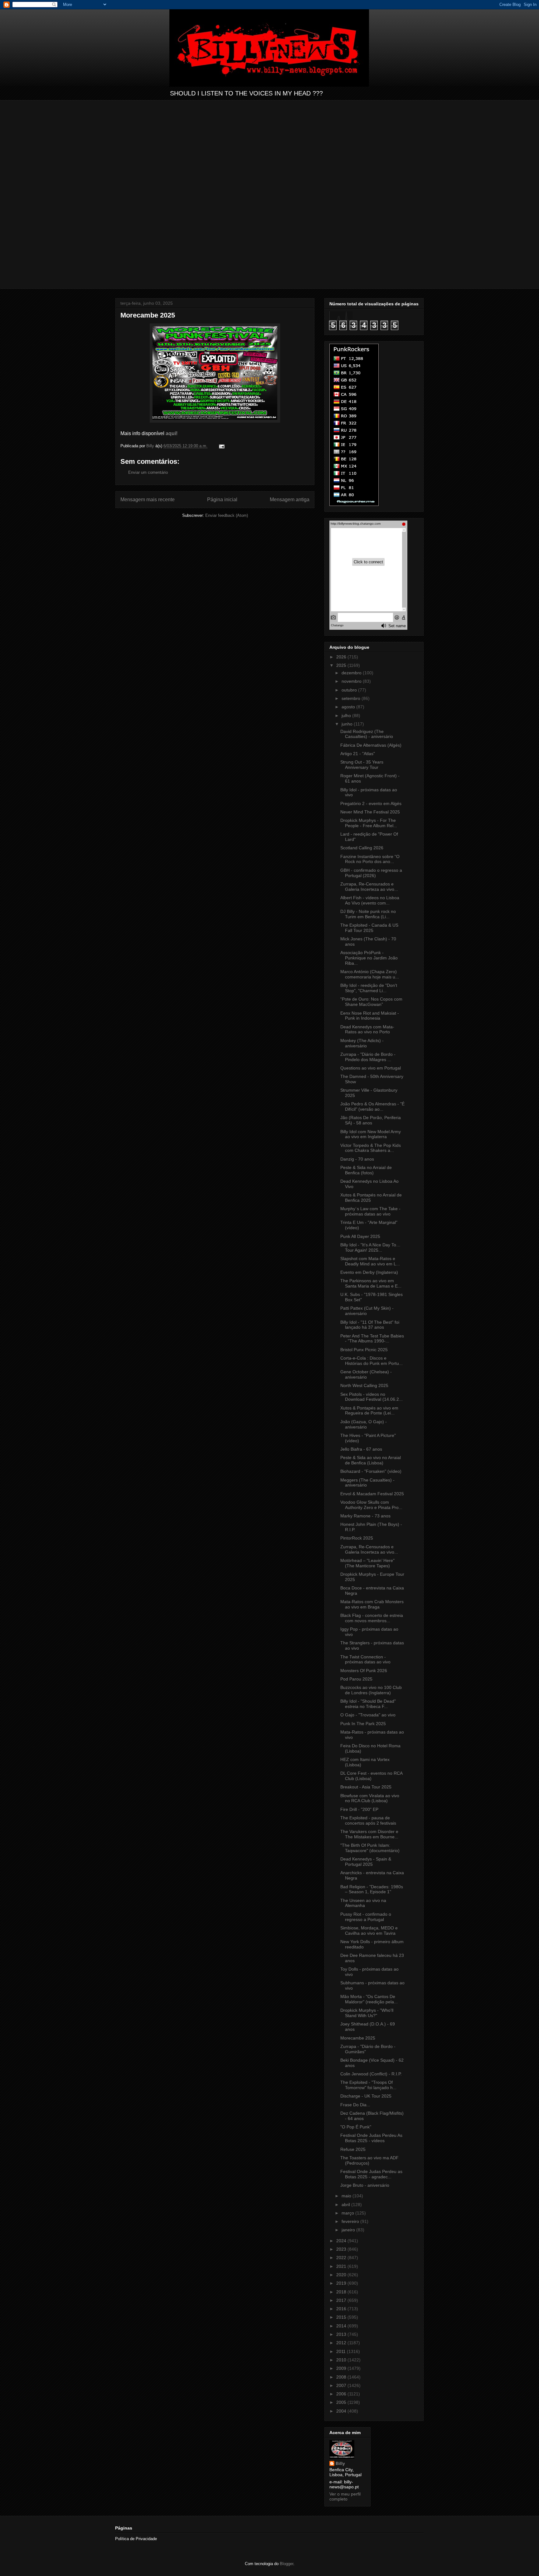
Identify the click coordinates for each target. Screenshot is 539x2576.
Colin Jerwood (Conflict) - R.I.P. (371, 2074)
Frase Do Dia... (355, 2105)
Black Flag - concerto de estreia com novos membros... (372, 1618)
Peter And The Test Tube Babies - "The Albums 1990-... (372, 1339)
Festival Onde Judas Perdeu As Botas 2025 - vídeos (371, 2138)
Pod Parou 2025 (356, 1679)
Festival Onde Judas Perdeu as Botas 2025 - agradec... (371, 2174)
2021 (342, 2266)
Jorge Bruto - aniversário (365, 2185)
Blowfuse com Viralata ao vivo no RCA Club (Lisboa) (370, 1798)
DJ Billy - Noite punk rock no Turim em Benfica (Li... (368, 914)
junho (348, 724)
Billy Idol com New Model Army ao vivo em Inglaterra (371, 1134)
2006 (342, 2394)
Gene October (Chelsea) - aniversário (366, 1374)
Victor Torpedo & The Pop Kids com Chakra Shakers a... (371, 1148)
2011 (342, 2351)
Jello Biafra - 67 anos (361, 1449)
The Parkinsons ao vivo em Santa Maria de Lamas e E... (371, 1283)
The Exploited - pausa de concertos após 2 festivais (368, 1820)
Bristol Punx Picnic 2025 (364, 1350)
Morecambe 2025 (358, 2038)
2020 (342, 2275)
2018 (342, 2292)
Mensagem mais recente (148, 500)
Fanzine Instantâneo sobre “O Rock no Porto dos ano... (370, 859)
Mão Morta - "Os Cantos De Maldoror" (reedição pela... (369, 1999)
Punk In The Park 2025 (363, 1724)
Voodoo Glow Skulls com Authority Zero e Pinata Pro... (371, 1505)
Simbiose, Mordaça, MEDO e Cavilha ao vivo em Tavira (369, 1931)
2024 (342, 2241)
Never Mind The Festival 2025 (370, 812)
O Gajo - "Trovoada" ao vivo (368, 1715)
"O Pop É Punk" (356, 2127)
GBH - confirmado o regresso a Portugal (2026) (371, 873)
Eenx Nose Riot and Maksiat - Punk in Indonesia (370, 1016)
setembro (352, 698)
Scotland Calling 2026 (362, 848)
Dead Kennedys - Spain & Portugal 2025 (366, 1862)
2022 (342, 2258)
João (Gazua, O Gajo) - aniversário (364, 1424)
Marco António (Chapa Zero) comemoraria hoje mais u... (370, 974)
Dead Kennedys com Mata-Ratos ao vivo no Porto (367, 1029)
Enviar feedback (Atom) (227, 515)
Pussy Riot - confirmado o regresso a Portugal (366, 1917)
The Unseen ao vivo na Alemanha (363, 1903)
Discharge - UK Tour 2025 (366, 2096)
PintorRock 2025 (357, 1538)
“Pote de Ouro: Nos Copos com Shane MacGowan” (371, 1002)
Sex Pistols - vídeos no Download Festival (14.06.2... (371, 1397)
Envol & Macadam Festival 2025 (372, 1494)
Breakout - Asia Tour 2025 (366, 1787)
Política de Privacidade (136, 2539)
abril (346, 2205)
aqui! (172, 433)
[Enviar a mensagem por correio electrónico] (221, 446)
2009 (342, 2368)
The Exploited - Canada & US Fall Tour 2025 (369, 928)
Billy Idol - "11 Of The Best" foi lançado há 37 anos (370, 1325)
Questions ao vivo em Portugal (371, 1068)
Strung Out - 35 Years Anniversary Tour (362, 765)
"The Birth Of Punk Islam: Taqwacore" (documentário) (370, 1848)
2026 (342, 657)
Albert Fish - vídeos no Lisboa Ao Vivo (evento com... (370, 900)
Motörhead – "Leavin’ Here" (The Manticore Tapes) (367, 1563)
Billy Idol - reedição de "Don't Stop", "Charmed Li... (369, 988)
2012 (342, 2343)
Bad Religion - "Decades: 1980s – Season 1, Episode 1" (372, 1889)
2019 (342, 2283)
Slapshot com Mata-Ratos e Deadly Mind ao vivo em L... (370, 1261)
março (348, 2213)
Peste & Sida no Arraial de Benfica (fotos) (366, 1170)
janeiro (349, 2230)
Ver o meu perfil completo (345, 2496)
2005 (342, 2402)
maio (347, 2196)
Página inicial (222, 500)
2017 (342, 2300)
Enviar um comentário (148, 472)
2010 (342, 2360)
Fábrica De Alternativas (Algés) (371, 745)
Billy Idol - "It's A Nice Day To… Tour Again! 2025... (370, 1247)
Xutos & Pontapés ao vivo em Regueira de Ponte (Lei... (369, 1411)
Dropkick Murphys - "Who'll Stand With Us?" (367, 2013)
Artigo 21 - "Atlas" (358, 754)
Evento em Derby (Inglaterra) (369, 1272)
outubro (350, 690)
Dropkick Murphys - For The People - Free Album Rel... (369, 823)
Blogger (286, 2564)
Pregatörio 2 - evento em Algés (371, 803)
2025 (342, 665)
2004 (342, 2411)
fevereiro (351, 2221)
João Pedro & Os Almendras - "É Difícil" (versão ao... (372, 1106)
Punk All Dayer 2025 (360, 1236)
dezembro (352, 673)
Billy (340, 2463)
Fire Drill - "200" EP (359, 1809)
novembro (352, 681)
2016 (342, 2309)
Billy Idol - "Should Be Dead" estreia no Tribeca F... (368, 1704)
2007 (342, 2385)
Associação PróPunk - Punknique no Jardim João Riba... (369, 958)
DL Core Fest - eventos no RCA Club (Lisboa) (371, 1776)
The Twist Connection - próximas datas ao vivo (365, 1659)
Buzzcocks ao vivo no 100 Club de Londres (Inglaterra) (371, 1690)
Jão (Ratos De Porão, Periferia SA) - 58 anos (371, 1120)
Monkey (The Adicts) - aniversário (362, 1043)
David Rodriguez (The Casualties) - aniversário (367, 734)
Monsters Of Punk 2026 (364, 1671)
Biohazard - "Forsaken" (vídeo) (371, 1471)
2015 (342, 2317)
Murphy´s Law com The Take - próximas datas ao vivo (370, 1211)
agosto (349, 707)
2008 (342, 2377)
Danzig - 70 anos (357, 1159)
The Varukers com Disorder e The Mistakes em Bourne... (369, 1834)
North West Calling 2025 (364, 1385)
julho (347, 716)
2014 (342, 2326)
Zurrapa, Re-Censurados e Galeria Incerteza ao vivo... (369, 887)
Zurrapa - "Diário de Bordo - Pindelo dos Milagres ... (368, 1057)
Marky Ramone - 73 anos (365, 1516)
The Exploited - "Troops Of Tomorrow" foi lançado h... (368, 2085)
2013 (342, 2334)
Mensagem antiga (290, 500)
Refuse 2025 (353, 2149)
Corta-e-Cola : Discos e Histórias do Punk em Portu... (371, 1361)
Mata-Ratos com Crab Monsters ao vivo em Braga (372, 1604)
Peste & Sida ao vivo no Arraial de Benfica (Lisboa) (371, 1460)
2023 (342, 2249)
